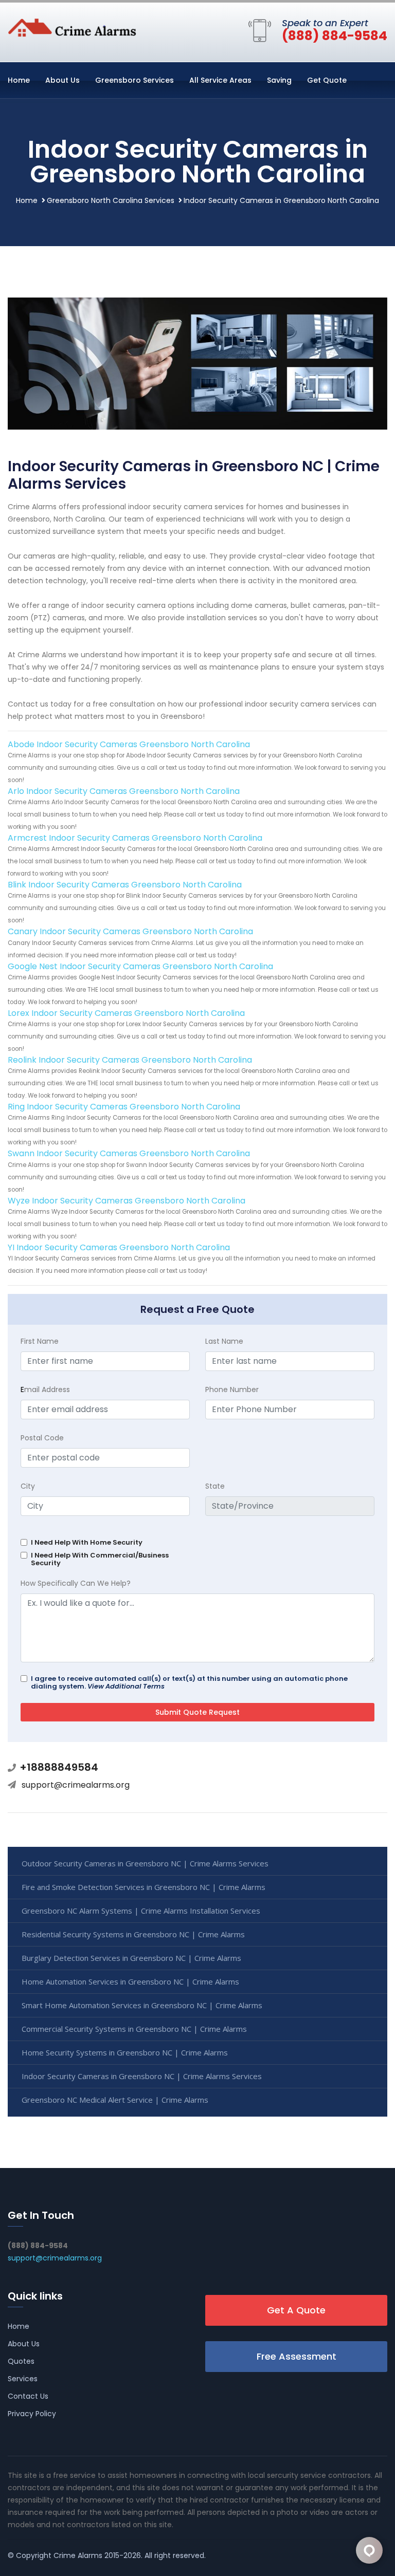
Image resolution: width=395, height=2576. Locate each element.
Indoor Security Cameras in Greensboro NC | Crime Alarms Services (142, 2076)
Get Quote (327, 80)
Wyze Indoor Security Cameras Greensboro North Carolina (127, 1201)
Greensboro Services (134, 80)
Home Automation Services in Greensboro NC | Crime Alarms (130, 1981)
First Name (40, 1341)
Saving (279, 80)
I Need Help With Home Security (87, 1542)
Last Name (224, 1341)
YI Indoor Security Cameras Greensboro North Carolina (119, 1247)
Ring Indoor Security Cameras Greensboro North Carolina (124, 1107)
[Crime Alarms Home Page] (72, 27)
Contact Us (28, 2396)
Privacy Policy (32, 2414)
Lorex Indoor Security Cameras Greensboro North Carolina (126, 1013)
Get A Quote (296, 2310)
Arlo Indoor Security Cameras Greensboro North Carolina (124, 791)
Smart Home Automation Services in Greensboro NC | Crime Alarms (142, 2005)
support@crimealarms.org (76, 1785)
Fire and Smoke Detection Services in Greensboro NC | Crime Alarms (143, 1887)
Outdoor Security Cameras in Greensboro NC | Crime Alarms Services (145, 1863)
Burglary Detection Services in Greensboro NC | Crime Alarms (131, 1958)
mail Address (45, 1389)
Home (19, 80)
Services (23, 2379)
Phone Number (232, 1389)
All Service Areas (220, 80)
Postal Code (42, 1438)
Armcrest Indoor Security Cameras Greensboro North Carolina (135, 838)
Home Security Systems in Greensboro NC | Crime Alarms (125, 2052)
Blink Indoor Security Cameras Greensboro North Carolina (125, 885)
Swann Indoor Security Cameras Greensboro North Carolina (129, 1153)
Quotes (21, 2361)
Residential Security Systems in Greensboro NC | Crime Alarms (133, 1934)
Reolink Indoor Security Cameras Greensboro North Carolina (130, 1060)
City (28, 1486)
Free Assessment (297, 2356)
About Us (62, 80)
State (215, 1486)
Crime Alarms (78, 2555)
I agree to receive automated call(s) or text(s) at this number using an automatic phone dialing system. (189, 1682)
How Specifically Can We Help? (76, 1583)
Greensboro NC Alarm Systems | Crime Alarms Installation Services (141, 1911)
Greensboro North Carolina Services (111, 200)
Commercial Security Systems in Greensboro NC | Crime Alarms (134, 2029)
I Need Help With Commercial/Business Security (100, 1559)
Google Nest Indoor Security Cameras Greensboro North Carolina (140, 966)
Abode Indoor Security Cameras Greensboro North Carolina (129, 744)
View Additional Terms (126, 1686)
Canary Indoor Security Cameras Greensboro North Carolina (130, 931)
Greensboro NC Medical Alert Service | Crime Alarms (115, 2100)
